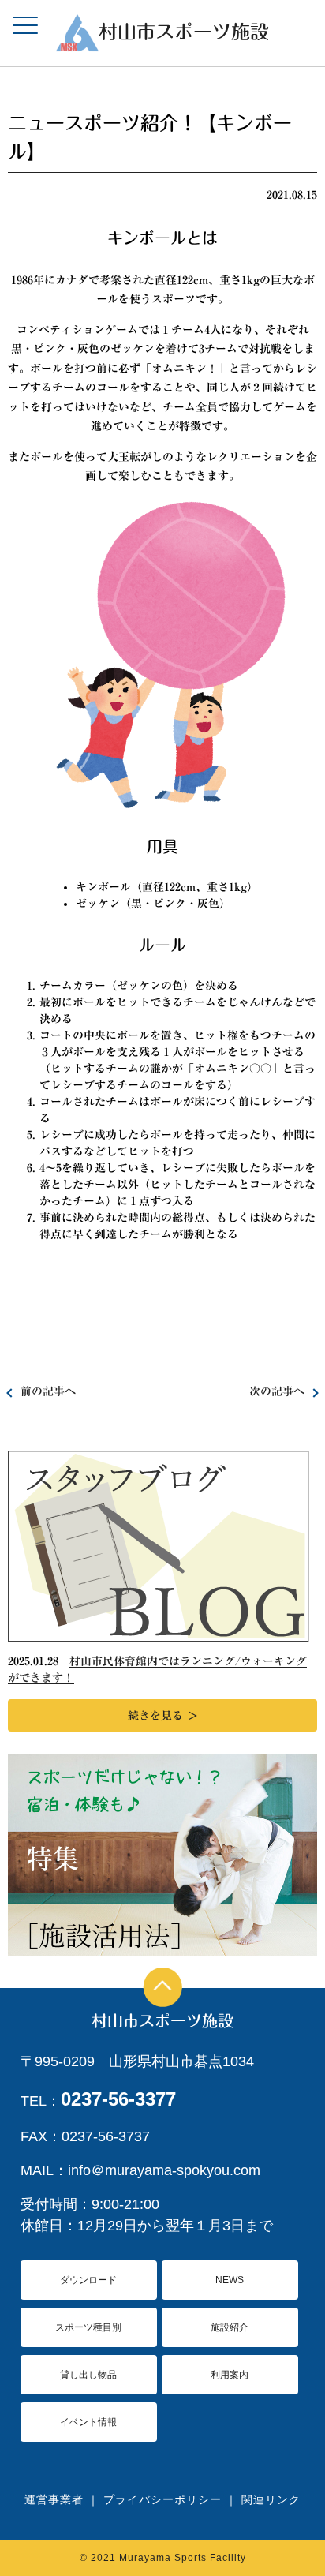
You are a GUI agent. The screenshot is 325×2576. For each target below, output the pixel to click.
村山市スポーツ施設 (162, 2020)
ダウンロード (88, 2280)
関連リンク (271, 2499)
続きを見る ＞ (163, 1716)
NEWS (230, 2280)
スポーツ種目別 (88, 2327)
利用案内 (230, 2375)
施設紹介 (230, 2327)
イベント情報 (88, 2422)
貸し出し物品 (88, 2375)
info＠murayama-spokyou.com (164, 2170)
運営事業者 (54, 2499)
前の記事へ (48, 1391)
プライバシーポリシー (162, 2499)
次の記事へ (277, 1391)
